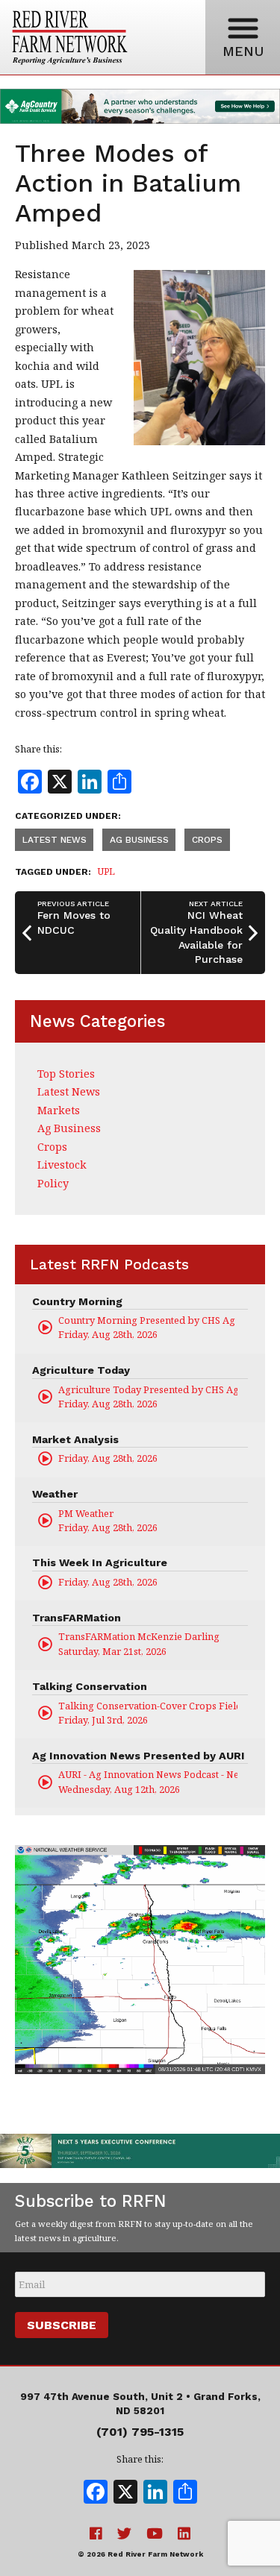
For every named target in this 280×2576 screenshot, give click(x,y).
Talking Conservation (90, 1686)
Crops (207, 840)
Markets (59, 1110)
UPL (106, 871)
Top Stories (66, 1074)
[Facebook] (96, 2493)
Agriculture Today (81, 1370)
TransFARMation (77, 1618)
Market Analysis (75, 1439)
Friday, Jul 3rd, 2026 (148, 1713)
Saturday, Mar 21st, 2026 (139, 1643)
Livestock (62, 1165)
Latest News (55, 840)
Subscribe (62, 2325)
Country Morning (77, 1301)
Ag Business (139, 840)
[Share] (185, 2493)
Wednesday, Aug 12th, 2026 (148, 1781)
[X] (125, 2493)
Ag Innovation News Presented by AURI (139, 1756)
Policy (53, 1183)
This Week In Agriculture (100, 1562)
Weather (55, 1494)
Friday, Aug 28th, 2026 (148, 1327)
